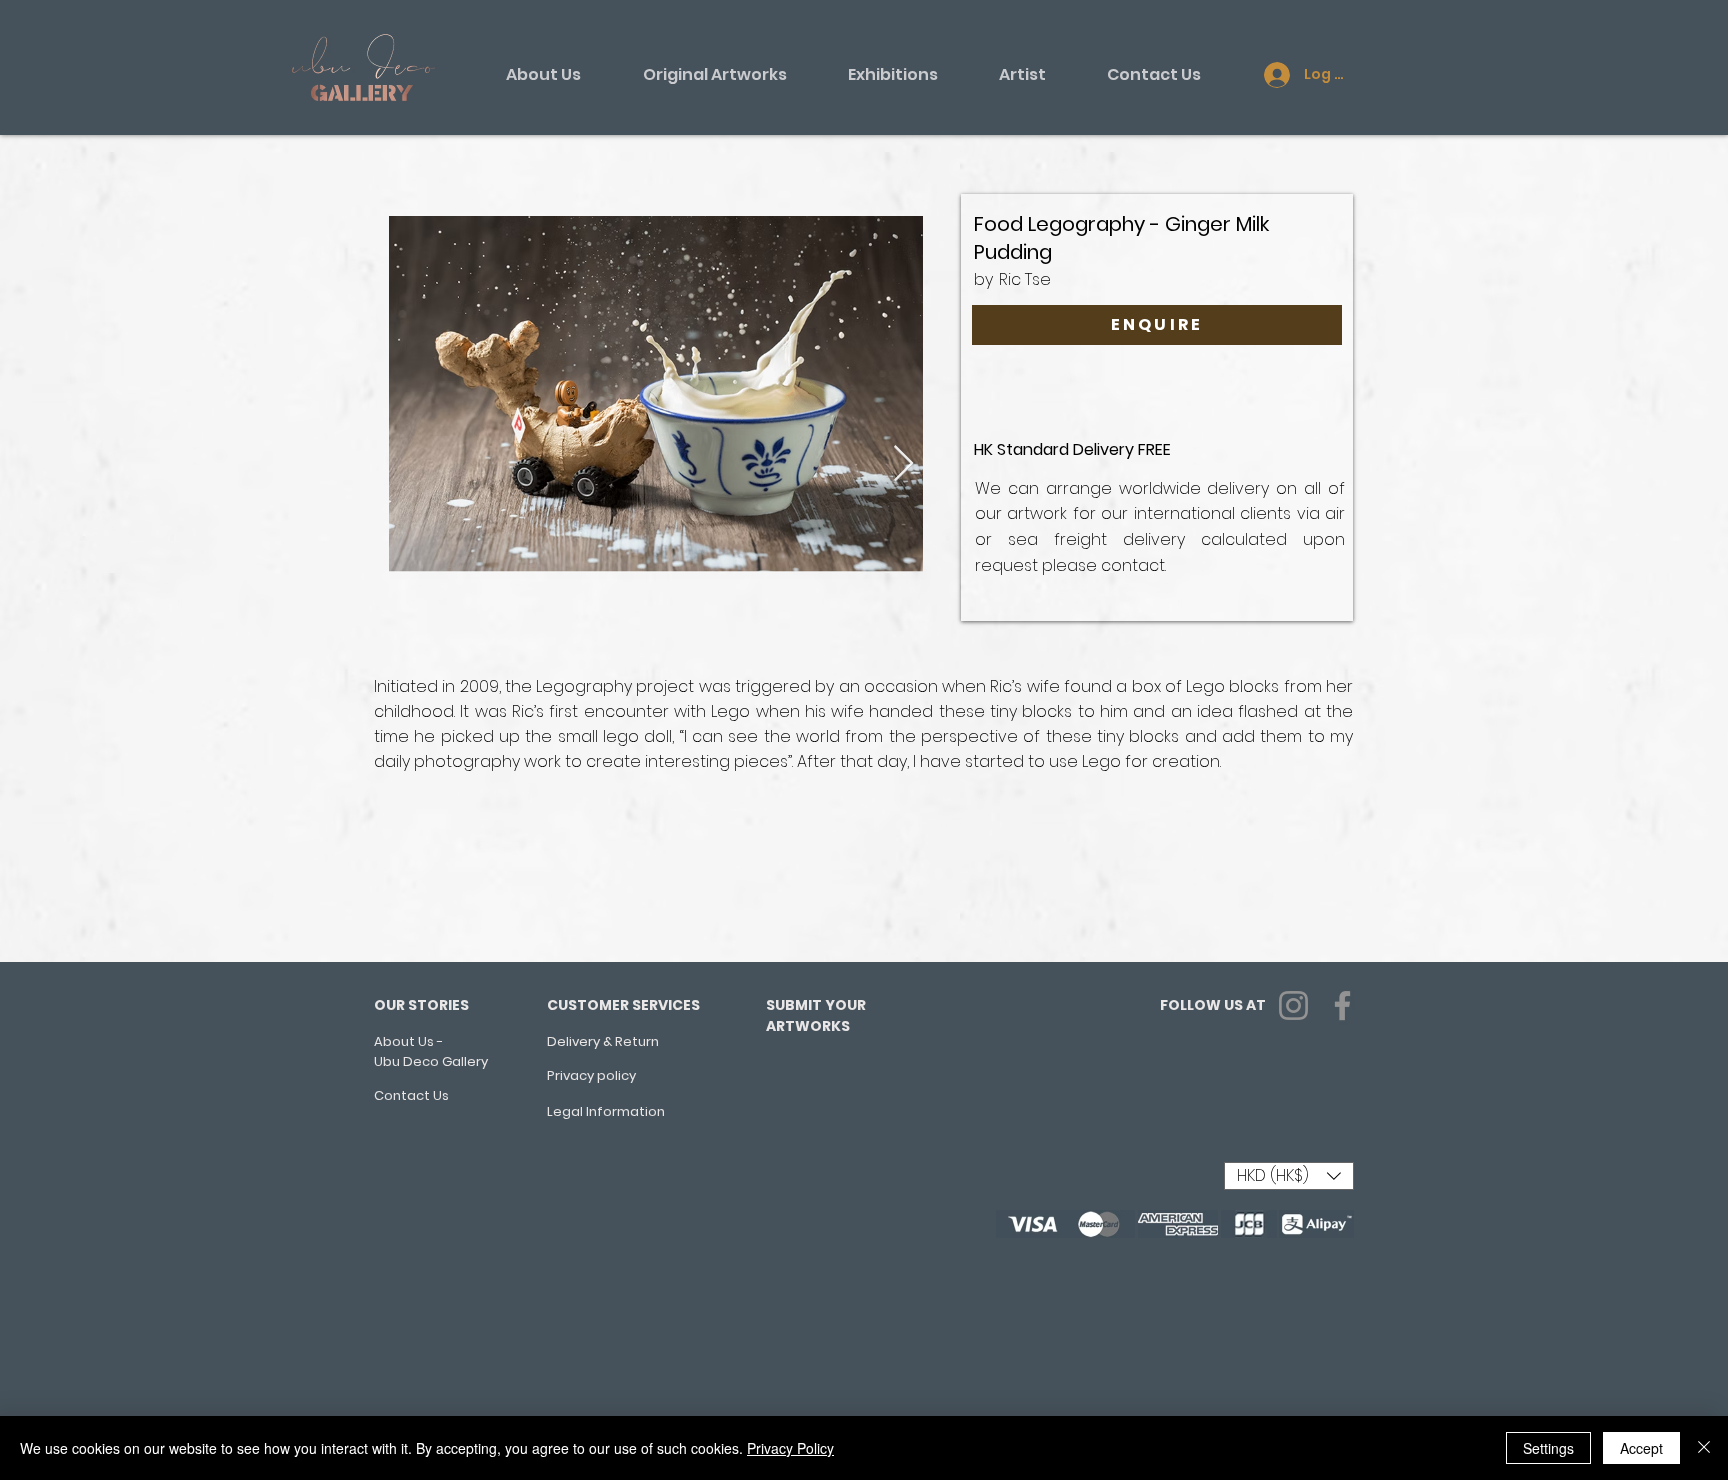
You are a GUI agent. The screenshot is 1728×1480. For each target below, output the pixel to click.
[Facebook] (1342, 1005)
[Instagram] (1293, 1005)
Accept (1641, 1448)
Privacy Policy (790, 1448)
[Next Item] (903, 464)
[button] (1289, 1176)
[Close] (1704, 1448)
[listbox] (1289, 1176)
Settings (1548, 1448)
